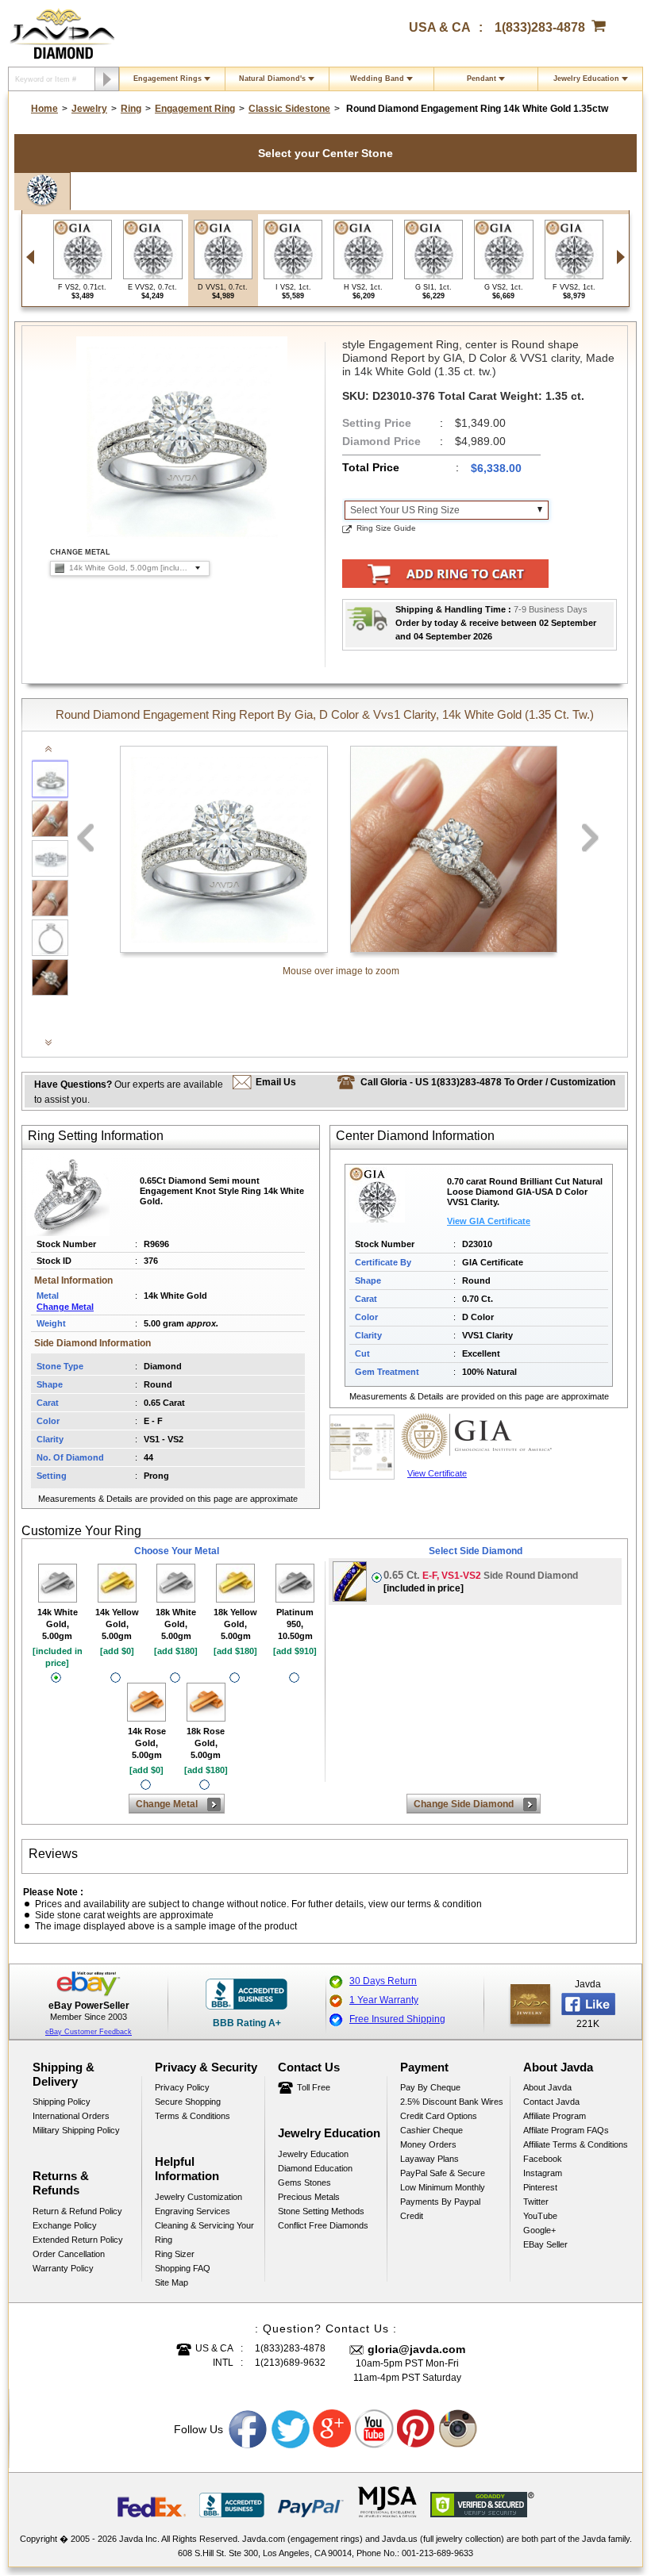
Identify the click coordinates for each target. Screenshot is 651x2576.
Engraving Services (193, 2211)
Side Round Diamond (481, 1582)
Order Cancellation (69, 2254)
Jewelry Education (586, 79)
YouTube (540, 2216)
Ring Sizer (175, 2254)
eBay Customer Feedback (89, 2032)
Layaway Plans (430, 2159)
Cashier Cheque (431, 2130)
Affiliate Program (555, 2116)
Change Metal (65, 1307)
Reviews (53, 1854)
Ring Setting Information (96, 1136)
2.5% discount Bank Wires (452, 2102)
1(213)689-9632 (290, 2363)
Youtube (375, 2429)
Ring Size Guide (386, 528)
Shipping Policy (62, 2102)
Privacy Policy (182, 2087)
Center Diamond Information (415, 1136)
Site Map (171, 2282)
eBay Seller (545, 2244)
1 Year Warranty (384, 2000)
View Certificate (437, 1473)
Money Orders (428, 2144)
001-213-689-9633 (437, 2553)
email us (276, 1082)
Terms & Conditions (193, 2116)
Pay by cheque (430, 2087)
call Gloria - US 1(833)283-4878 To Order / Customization (488, 1082)
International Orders (71, 2116)
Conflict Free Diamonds (323, 2225)
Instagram (543, 2173)
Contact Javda (551, 2102)
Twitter (536, 2202)
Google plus (333, 2429)
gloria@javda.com (416, 2349)
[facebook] (530, 2004)
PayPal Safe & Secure (443, 2173)
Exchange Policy (65, 2225)
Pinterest (540, 2187)
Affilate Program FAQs (566, 2130)
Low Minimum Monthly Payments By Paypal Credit (443, 2202)
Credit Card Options (439, 2116)
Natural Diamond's (272, 79)
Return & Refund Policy (77, 2211)
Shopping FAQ (183, 2268)
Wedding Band (377, 79)
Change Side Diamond (464, 1804)
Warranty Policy (63, 2268)
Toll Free (314, 2087)
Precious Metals (309, 2197)
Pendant (482, 79)
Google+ (539, 2230)
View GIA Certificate (489, 1221)
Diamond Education (315, 2168)
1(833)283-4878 (540, 27)
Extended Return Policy (78, 2240)
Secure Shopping (188, 2102)
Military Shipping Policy (76, 2130)
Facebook (543, 2159)
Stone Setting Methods (321, 2211)
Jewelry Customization (198, 2197)
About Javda (547, 2087)
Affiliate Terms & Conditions (576, 2144)
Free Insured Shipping (397, 2019)
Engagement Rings (168, 79)
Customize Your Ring (81, 1531)
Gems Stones (304, 2182)
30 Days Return (383, 1981)
